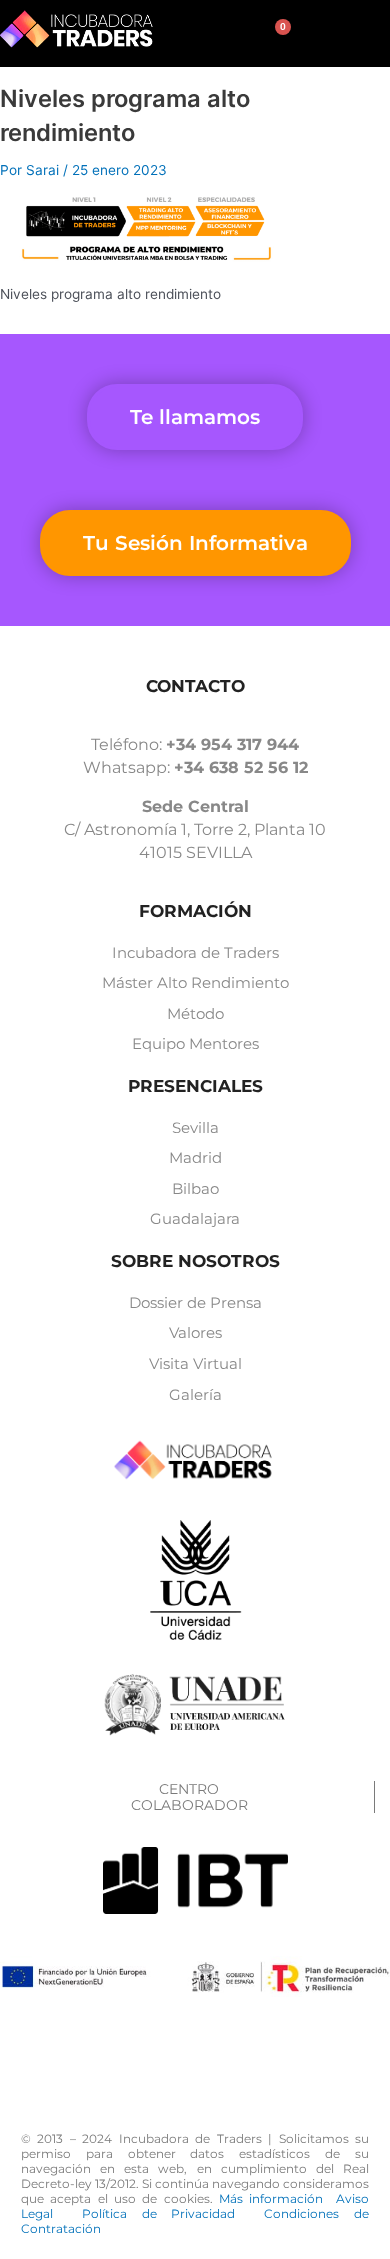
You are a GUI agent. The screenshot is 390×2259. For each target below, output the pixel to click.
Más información (277, 2198)
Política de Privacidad (173, 2213)
